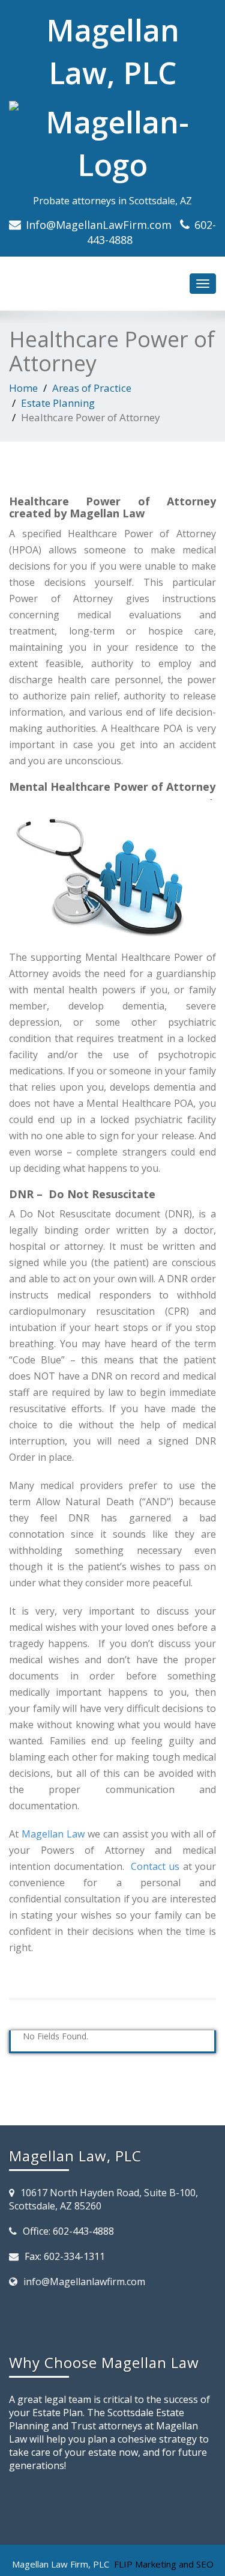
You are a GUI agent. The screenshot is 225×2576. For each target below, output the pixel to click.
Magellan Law (53, 1834)
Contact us (155, 1866)
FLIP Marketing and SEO (164, 2564)
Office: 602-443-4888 (68, 2231)
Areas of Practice (92, 388)
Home (23, 388)
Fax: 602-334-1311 (65, 2256)
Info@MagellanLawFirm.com (99, 225)
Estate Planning (58, 403)
